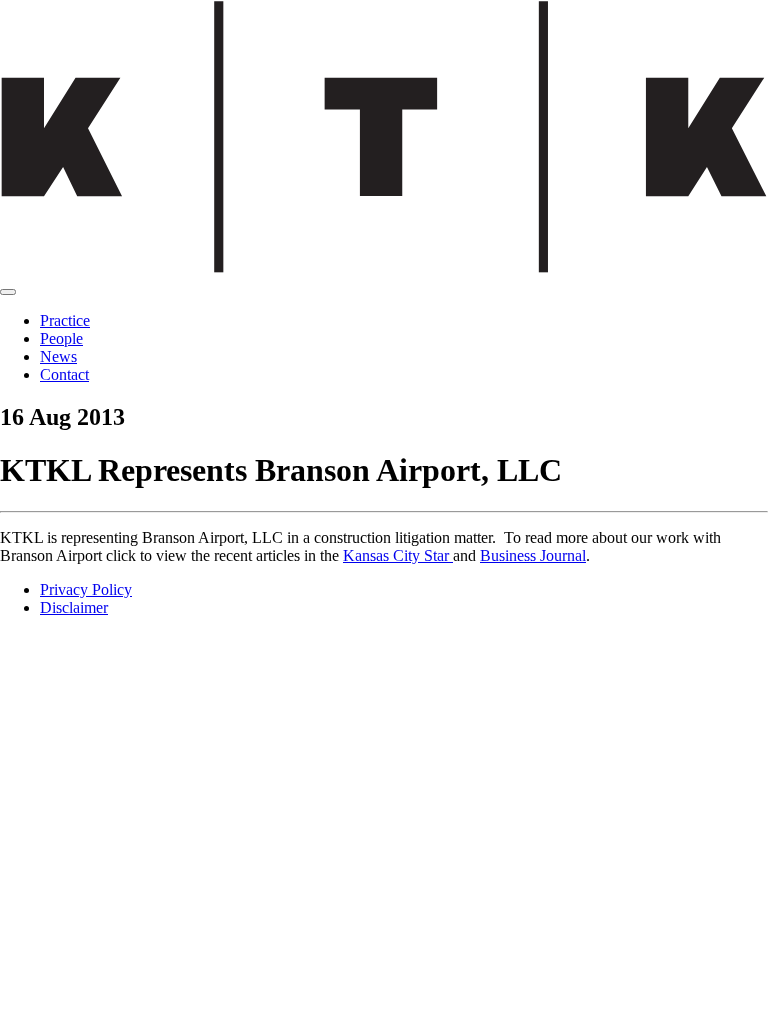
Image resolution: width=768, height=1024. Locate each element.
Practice (65, 320)
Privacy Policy (86, 589)
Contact (64, 374)
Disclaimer (74, 607)
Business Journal (533, 555)
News (58, 356)
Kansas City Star (398, 555)
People (61, 338)
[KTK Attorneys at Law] (384, 268)
